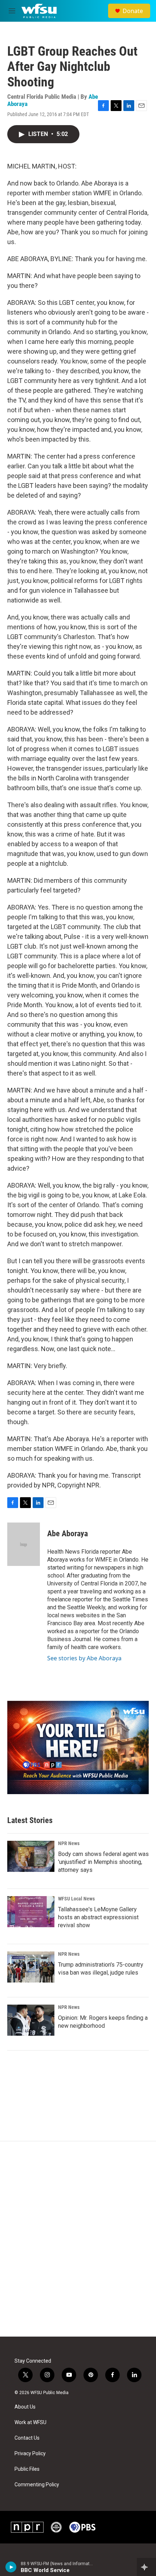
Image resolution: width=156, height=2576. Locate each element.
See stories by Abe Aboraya (84, 1658)
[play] (11, 2567)
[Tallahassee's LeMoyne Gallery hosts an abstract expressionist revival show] (31, 1912)
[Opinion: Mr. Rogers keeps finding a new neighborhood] (31, 2020)
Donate (133, 11)
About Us (25, 2407)
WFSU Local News (76, 1899)
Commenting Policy (37, 2485)
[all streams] (146, 2567)
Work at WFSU (30, 2422)
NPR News (69, 1843)
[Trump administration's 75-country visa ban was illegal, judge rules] (31, 1967)
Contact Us (27, 2438)
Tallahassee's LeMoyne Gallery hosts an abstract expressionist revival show (98, 1917)
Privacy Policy (30, 2454)
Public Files (27, 2469)
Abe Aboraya (67, 1534)
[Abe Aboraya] (24, 1544)
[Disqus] (78, 2239)
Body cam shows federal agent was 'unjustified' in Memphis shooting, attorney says (103, 1862)
